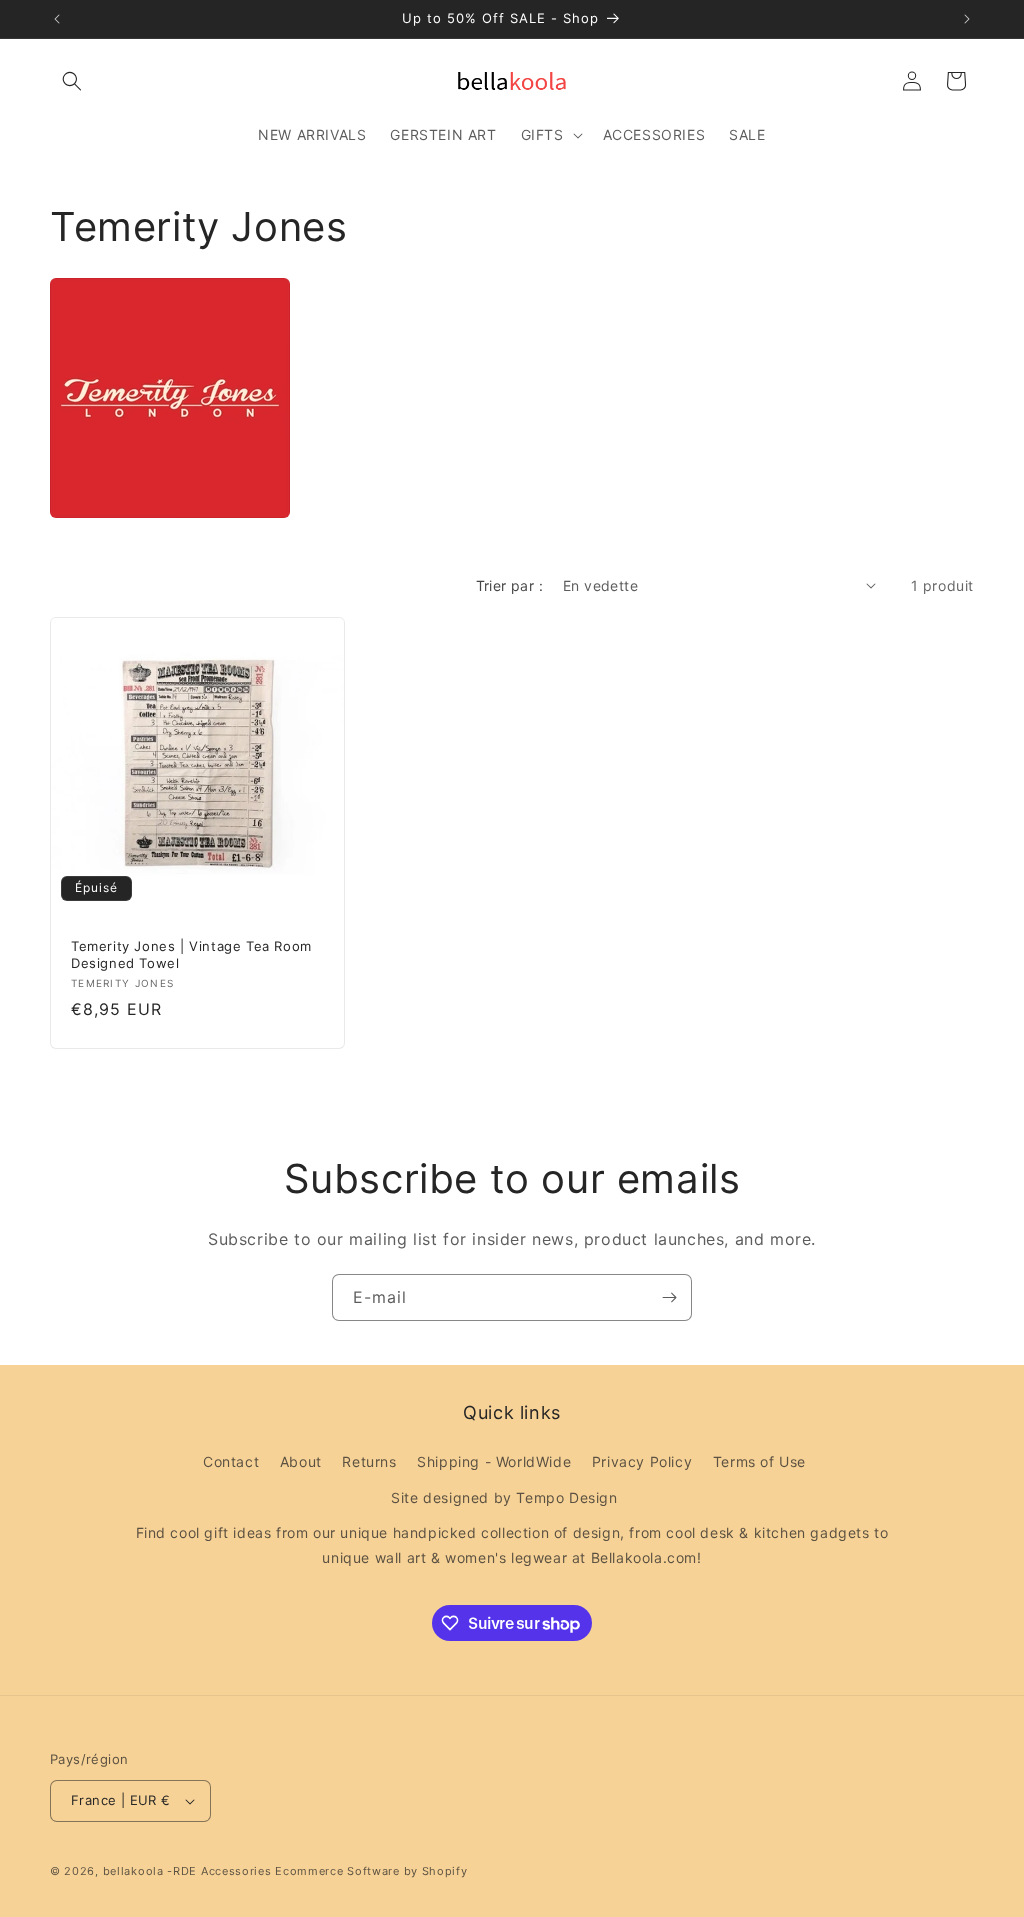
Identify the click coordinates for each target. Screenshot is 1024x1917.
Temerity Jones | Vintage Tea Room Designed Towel (191, 953)
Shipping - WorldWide (494, 1461)
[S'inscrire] (669, 1297)
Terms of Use (759, 1461)
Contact (231, 1461)
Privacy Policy (642, 1461)
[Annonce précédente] (57, 19)
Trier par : (509, 585)
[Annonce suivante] (967, 19)
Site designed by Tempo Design (504, 1497)
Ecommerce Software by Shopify (371, 1871)
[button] (72, 81)
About (301, 1461)
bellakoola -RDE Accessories (187, 1871)
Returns (369, 1461)
